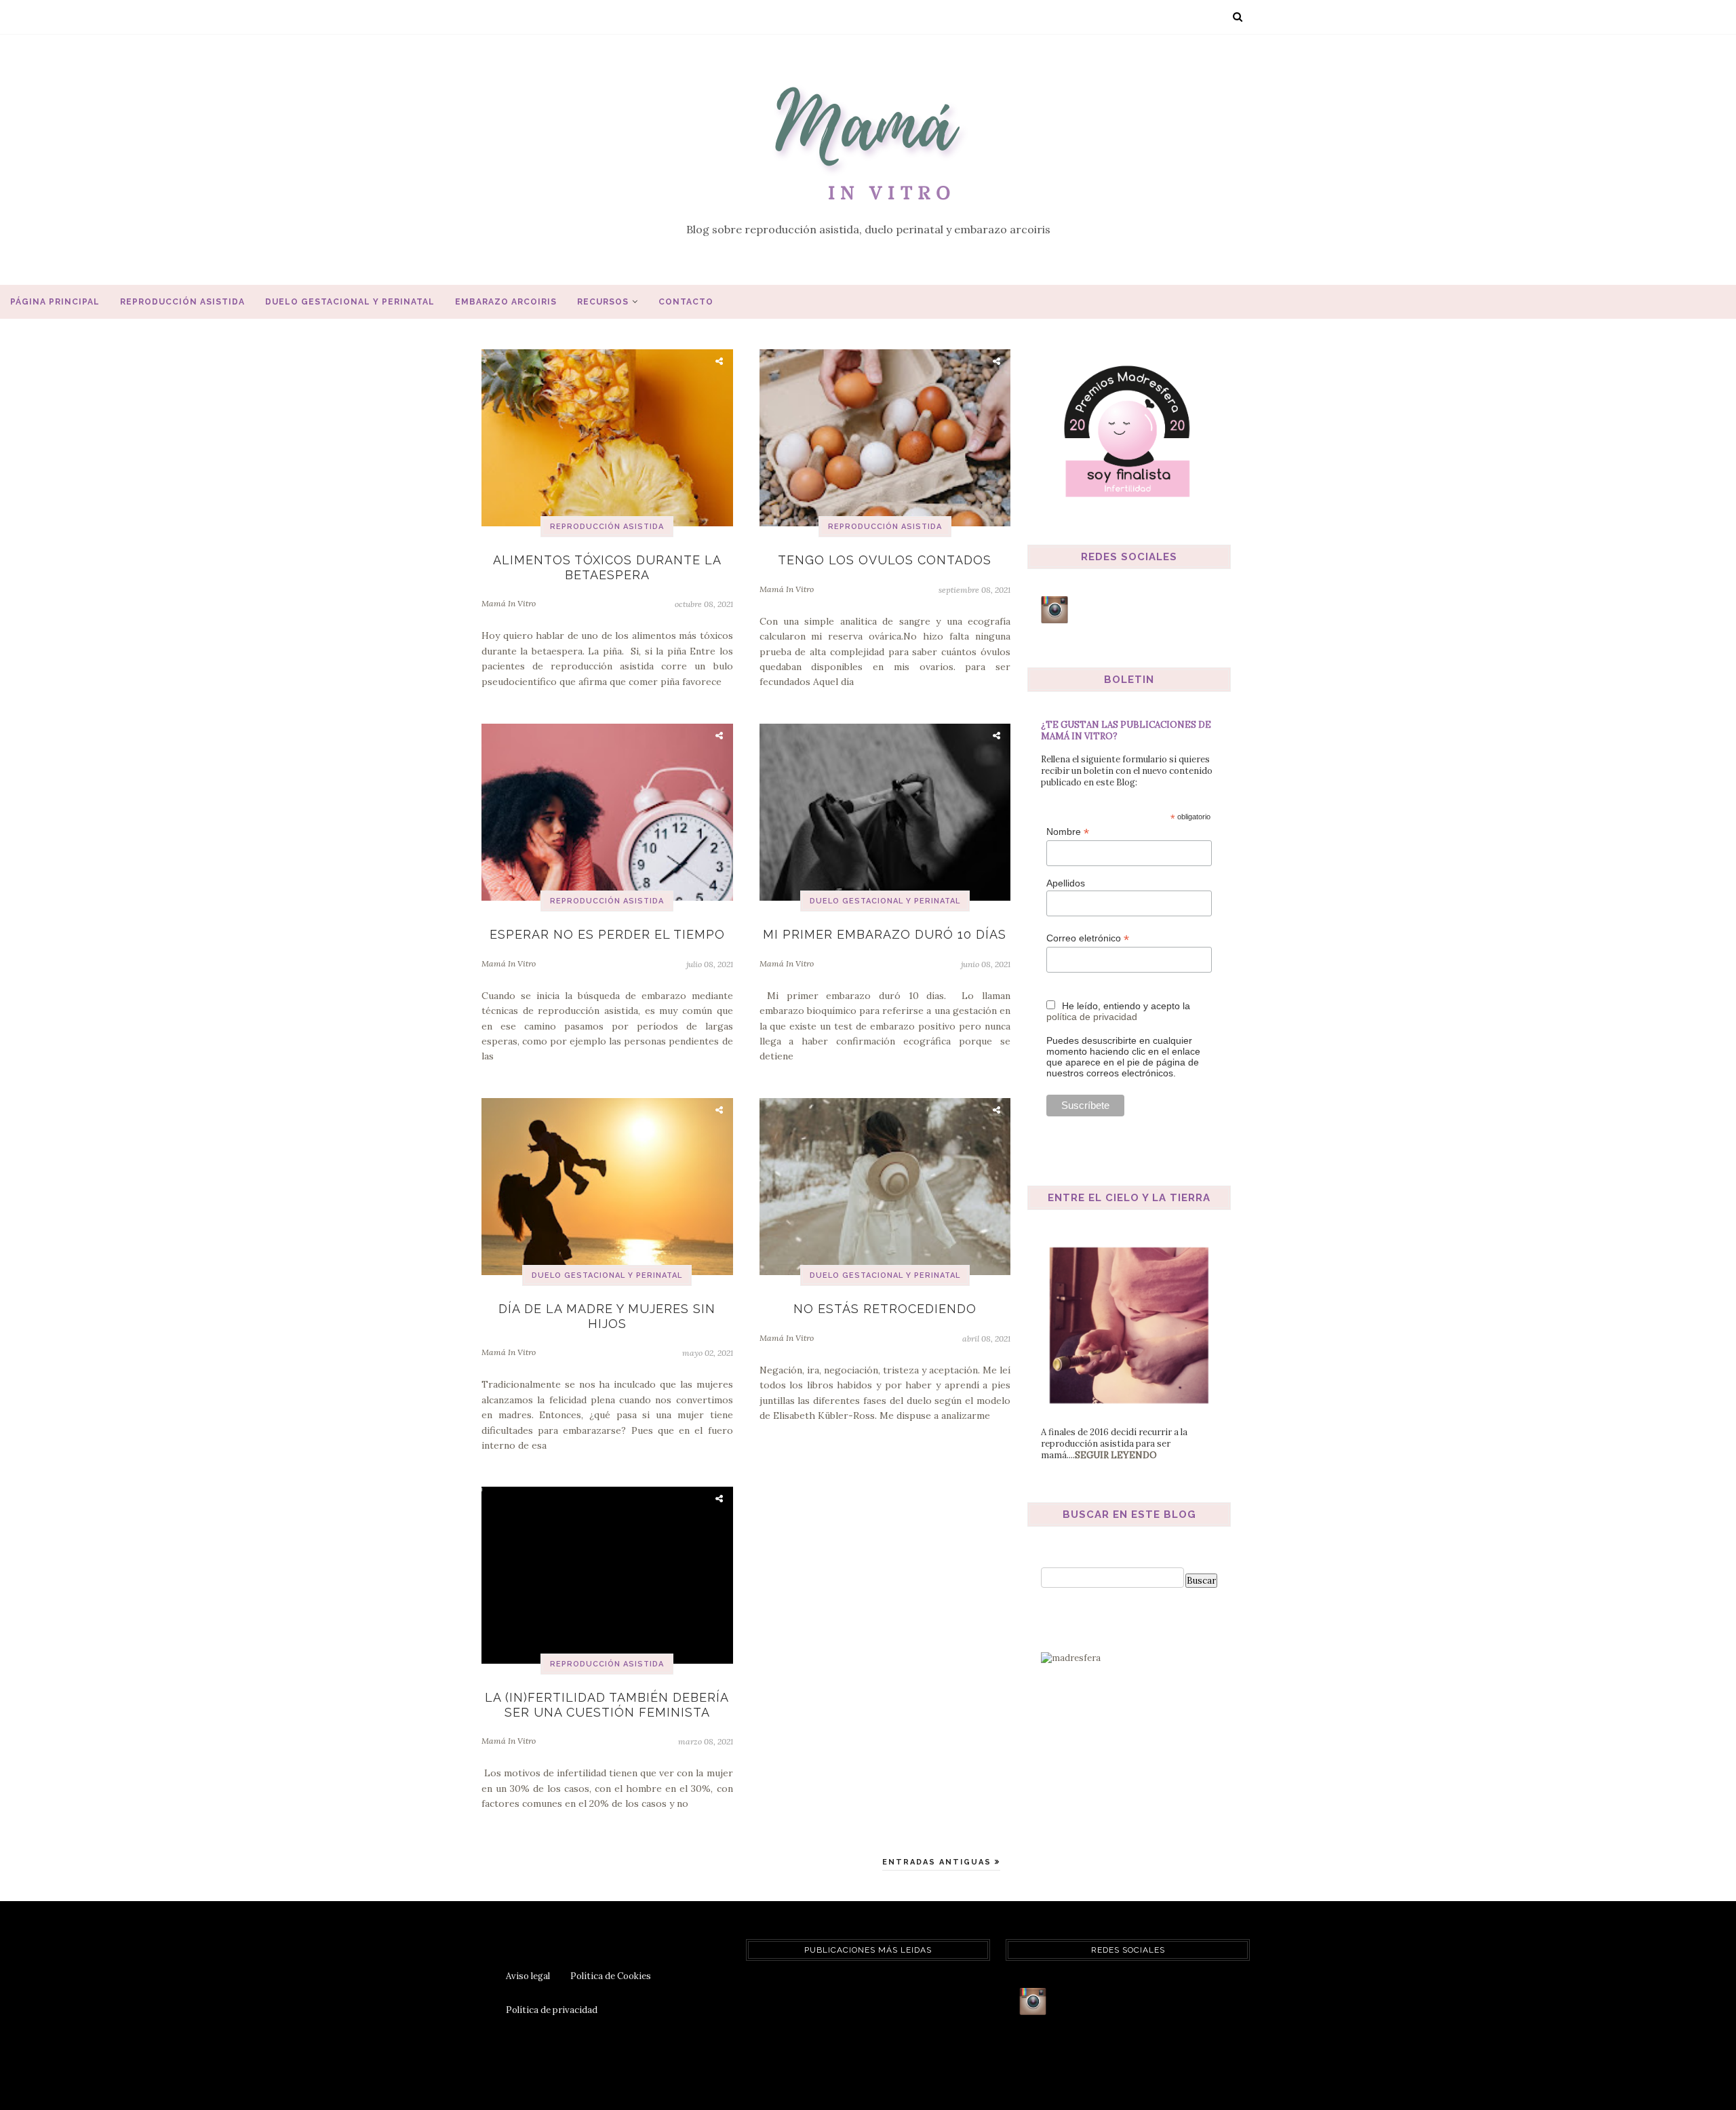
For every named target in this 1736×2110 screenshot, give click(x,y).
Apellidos (1066, 883)
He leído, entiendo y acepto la (1118, 1011)
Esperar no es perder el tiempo (607, 934)
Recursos (603, 302)
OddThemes (915, 2080)
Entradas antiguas (939, 1862)
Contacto (686, 302)
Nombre (1068, 832)
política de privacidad (1092, 1017)
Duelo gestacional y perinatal (350, 302)
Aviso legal (528, 1976)
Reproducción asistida (182, 302)
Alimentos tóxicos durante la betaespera (607, 567)
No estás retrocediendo (885, 1309)
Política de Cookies (611, 1976)
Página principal (55, 302)
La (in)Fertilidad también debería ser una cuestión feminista (607, 1705)
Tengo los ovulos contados (885, 560)
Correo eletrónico (1088, 938)
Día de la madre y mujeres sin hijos (607, 1316)
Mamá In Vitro (509, 603)
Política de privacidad (552, 2010)
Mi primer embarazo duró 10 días (885, 934)
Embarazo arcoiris (506, 302)
